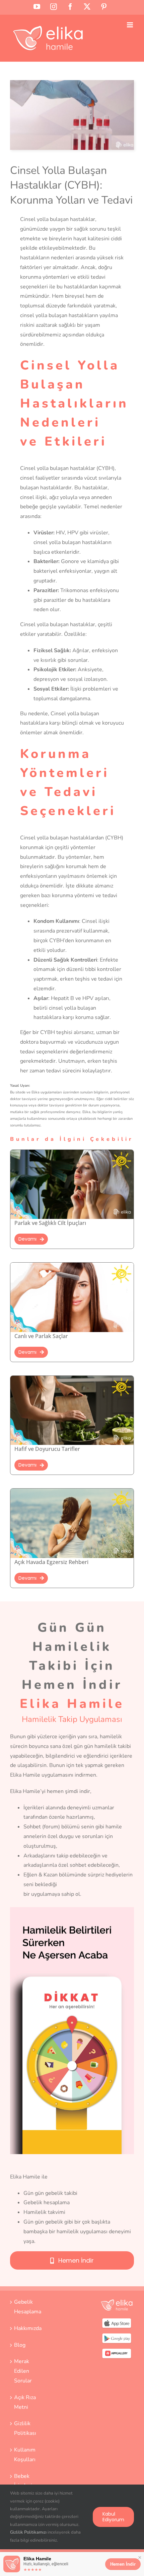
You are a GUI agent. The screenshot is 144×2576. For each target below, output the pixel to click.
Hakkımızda (28, 2328)
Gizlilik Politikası (25, 2428)
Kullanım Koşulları (25, 2455)
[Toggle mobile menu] (130, 25)
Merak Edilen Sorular (23, 2371)
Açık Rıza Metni (25, 2402)
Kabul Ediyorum (113, 2517)
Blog (20, 2345)
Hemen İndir (123, 2564)
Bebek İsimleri (23, 2481)
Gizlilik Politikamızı (28, 2532)
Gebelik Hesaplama (28, 2307)
